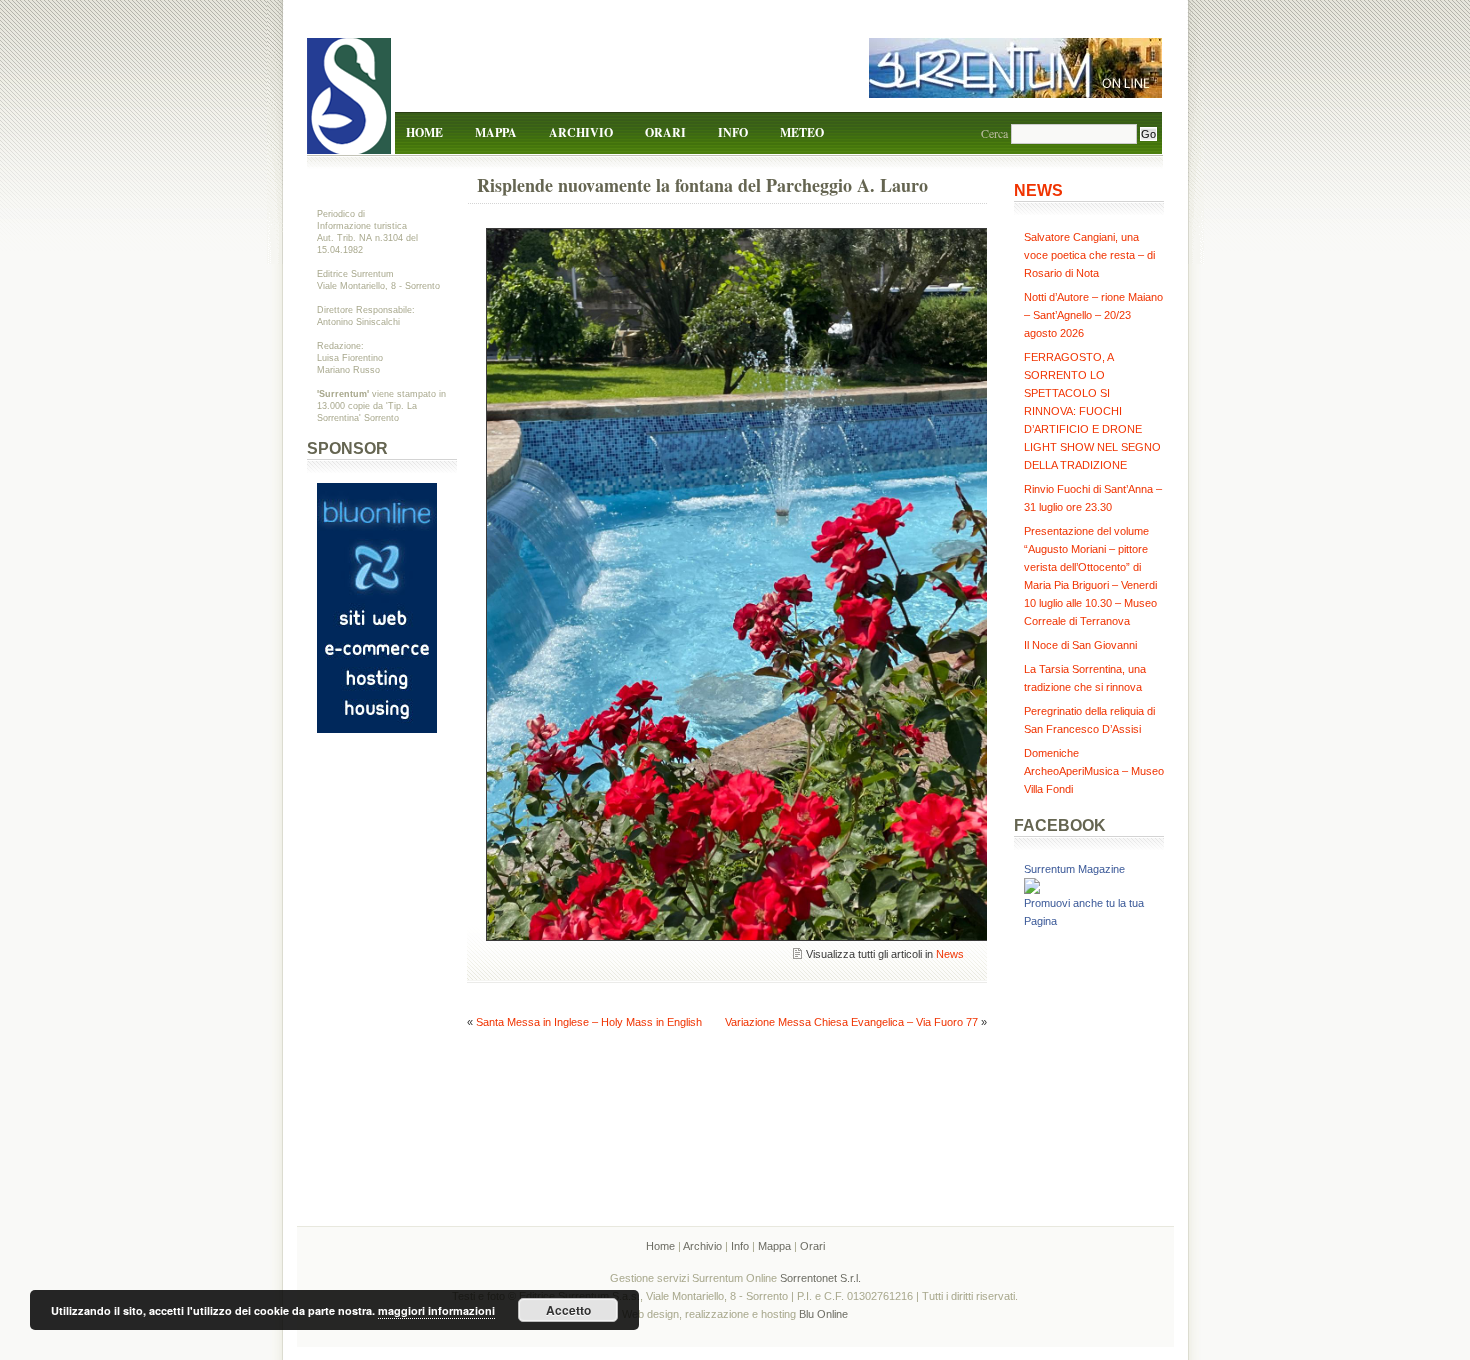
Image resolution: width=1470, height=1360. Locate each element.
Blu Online (823, 1314)
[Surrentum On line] (1015, 94)
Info (733, 132)
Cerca (994, 133)
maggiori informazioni (436, 1310)
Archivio (581, 132)
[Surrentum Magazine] (1032, 890)
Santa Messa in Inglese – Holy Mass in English (589, 1022)
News (950, 954)
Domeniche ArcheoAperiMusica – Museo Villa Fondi (1094, 771)
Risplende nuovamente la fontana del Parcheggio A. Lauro (702, 185)
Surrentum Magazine (1074, 869)
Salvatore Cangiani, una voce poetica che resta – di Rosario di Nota (1089, 255)
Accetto (568, 1310)
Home (424, 132)
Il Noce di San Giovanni (1080, 645)
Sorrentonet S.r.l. (820, 1278)
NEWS (1038, 190)
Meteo (802, 132)
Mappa (496, 132)
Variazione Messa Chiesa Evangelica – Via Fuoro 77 (851, 1022)
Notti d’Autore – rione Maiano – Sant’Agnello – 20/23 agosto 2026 (1093, 315)
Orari (665, 132)
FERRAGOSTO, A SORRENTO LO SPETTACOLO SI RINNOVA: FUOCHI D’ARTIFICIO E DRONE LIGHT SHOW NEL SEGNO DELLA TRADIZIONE (1092, 411)
